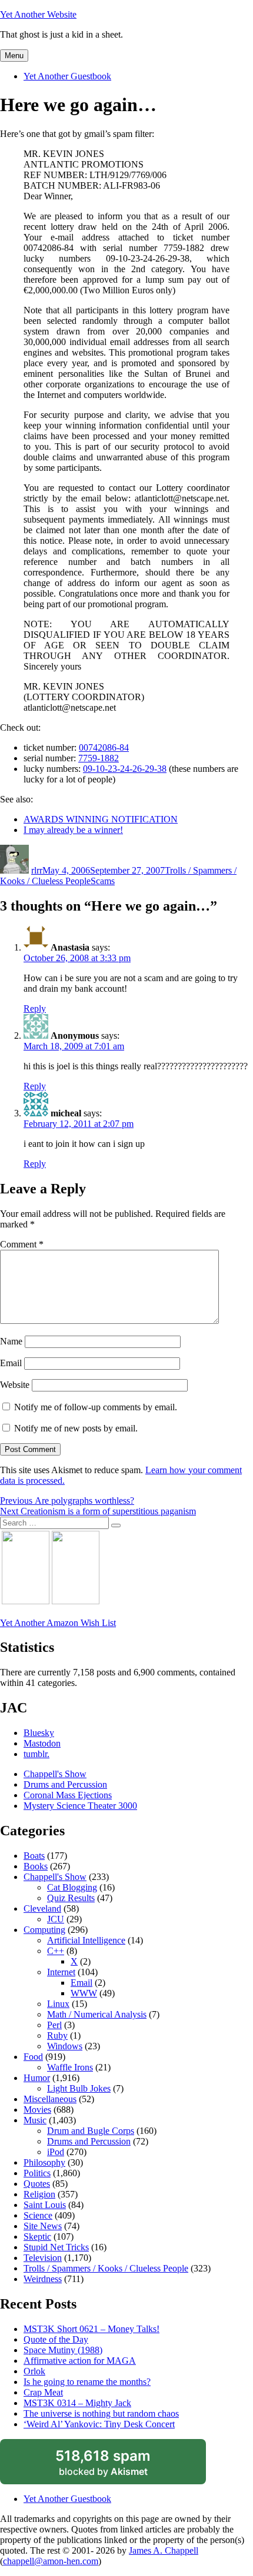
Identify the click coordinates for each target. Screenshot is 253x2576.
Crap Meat (43, 2392)
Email (11, 1363)
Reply (35, 1008)
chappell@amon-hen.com (51, 2561)
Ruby (57, 2035)
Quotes (37, 2184)
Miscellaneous (50, 2099)
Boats (34, 1856)
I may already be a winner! (73, 830)
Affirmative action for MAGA (80, 2361)
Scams (103, 881)
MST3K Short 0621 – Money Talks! (91, 2329)
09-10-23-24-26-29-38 (125, 769)
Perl (54, 2025)
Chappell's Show (55, 1774)
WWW (84, 1993)
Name (11, 1341)
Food (33, 2057)
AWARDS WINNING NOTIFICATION (101, 819)
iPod (56, 2152)
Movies (37, 2110)
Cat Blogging (72, 1887)
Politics (37, 2173)
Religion (39, 2194)
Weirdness (43, 2279)
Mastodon (42, 1743)
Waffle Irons (70, 2067)
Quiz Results (71, 1898)
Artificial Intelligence (86, 1940)
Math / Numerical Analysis (97, 2014)
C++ (56, 1951)
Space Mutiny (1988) (63, 2350)
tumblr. (36, 1754)
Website (15, 1385)
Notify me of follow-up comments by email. (96, 1407)
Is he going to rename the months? (87, 2382)
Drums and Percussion (65, 1784)
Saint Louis (45, 2205)
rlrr (37, 870)
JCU (56, 1919)
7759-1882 (99, 758)
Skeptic (37, 2237)
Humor (37, 2078)
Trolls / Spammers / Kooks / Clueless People (106, 2268)
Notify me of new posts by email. (76, 1428)
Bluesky (39, 1733)
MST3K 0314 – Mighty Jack (77, 2403)
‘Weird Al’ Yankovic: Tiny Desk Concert (99, 2424)
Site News (43, 2226)
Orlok (34, 2371)
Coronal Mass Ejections (68, 1795)
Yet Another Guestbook (67, 76)
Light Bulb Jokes (79, 2088)
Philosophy (44, 2162)
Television (43, 2258)
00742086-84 (104, 747)
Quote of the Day (56, 2339)
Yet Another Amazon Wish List (58, 1623)
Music (35, 2120)
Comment (22, 1244)
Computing (44, 1930)
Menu (14, 56)
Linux (58, 2004)
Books (36, 1866)
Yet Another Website (38, 14)
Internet (61, 1972)
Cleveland (42, 1908)
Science (38, 2215)
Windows (65, 2046)
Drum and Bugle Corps (91, 2131)
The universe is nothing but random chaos (101, 2413)
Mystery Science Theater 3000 (80, 1806)
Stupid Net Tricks (56, 2247)
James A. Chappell (164, 2550)
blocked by (117, 2466)
